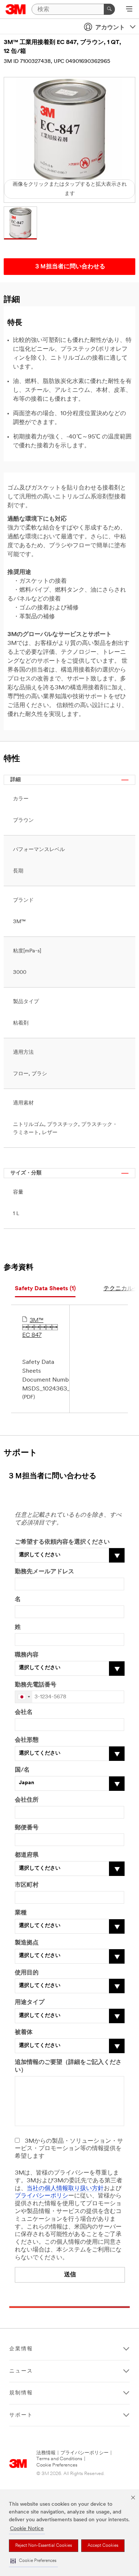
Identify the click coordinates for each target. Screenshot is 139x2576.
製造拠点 (27, 1943)
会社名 (24, 1712)
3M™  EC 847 (40, 1328)
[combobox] (24, 1697)
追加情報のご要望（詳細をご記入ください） (68, 2066)
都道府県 (27, 1855)
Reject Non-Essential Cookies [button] (44, 2546)
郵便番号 (27, 1828)
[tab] (45, 1289)
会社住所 (27, 1800)
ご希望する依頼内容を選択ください (62, 1542)
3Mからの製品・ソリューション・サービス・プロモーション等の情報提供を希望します (69, 2149)
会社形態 (27, 1740)
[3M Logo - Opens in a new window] (16, 9)
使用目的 (27, 1973)
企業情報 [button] (21, 2349)
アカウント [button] (110, 28)
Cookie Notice (27, 2529)
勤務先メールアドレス (44, 1572)
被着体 (24, 2032)
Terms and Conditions (59, 2459)
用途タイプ (30, 2002)
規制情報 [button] (21, 2393)
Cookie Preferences (57, 2465)
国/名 (22, 1770)
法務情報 (46, 2453)
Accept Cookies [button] (103, 2546)
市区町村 (27, 1885)
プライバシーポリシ (42, 2196)
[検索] (109, 9)
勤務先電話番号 (36, 1685)
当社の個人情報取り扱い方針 (65, 2189)
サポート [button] (21, 2415)
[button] (33, 2561)
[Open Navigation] (129, 10)
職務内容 (27, 1655)
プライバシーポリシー (85, 2453)
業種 (21, 1913)
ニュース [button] (21, 2371)
